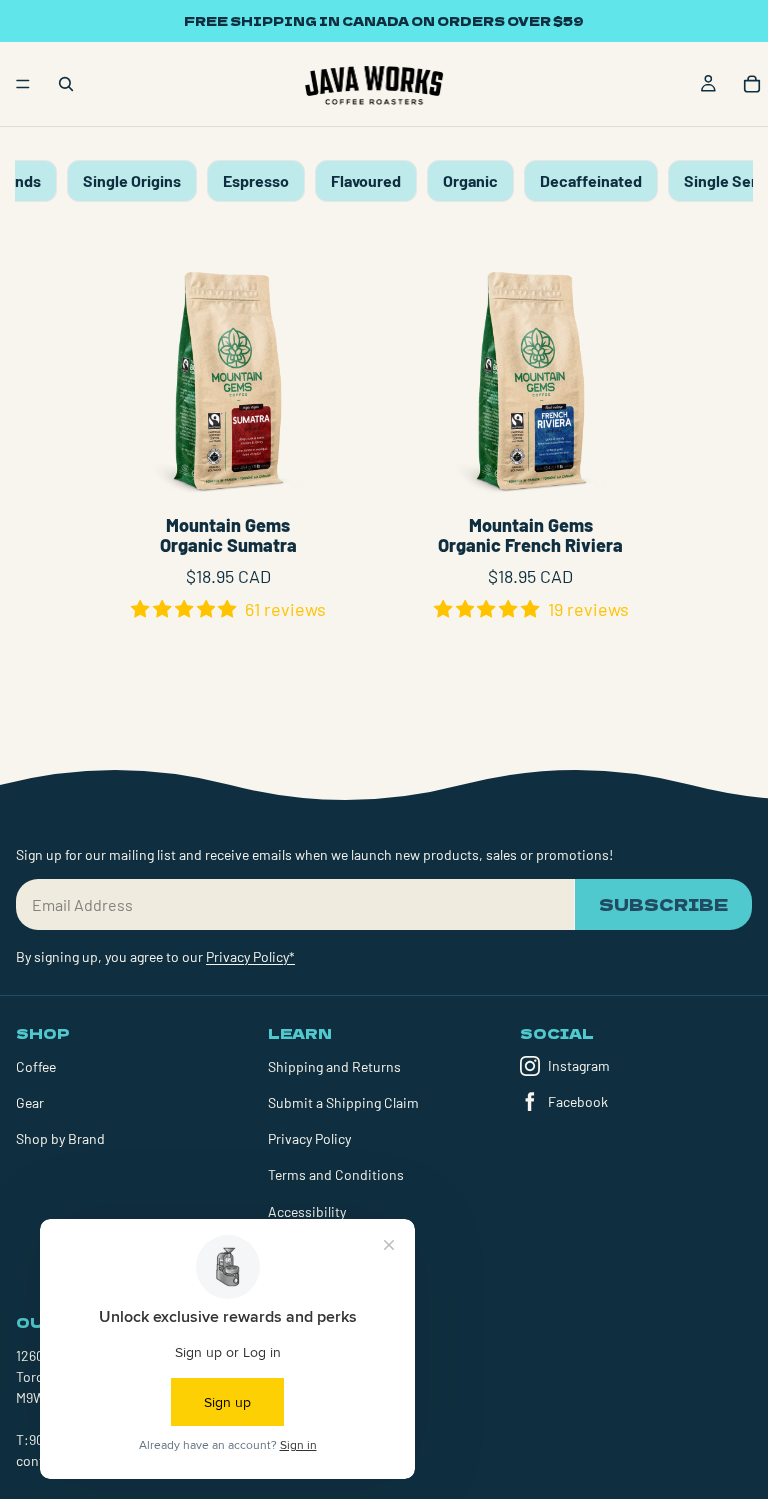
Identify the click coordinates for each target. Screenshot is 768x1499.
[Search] (66, 84)
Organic (470, 180)
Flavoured (366, 180)
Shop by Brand (60, 1138)
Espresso (256, 180)
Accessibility (307, 1211)
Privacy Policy (309, 1138)
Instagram (579, 1065)
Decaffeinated (591, 180)
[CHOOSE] (324, 473)
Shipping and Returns (334, 1066)
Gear (30, 1102)
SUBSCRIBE (663, 904)
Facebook (578, 1101)
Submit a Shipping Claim (343, 1102)
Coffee (36, 1066)
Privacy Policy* (250, 956)
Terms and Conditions (336, 1174)
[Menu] (23, 84)
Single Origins (132, 180)
